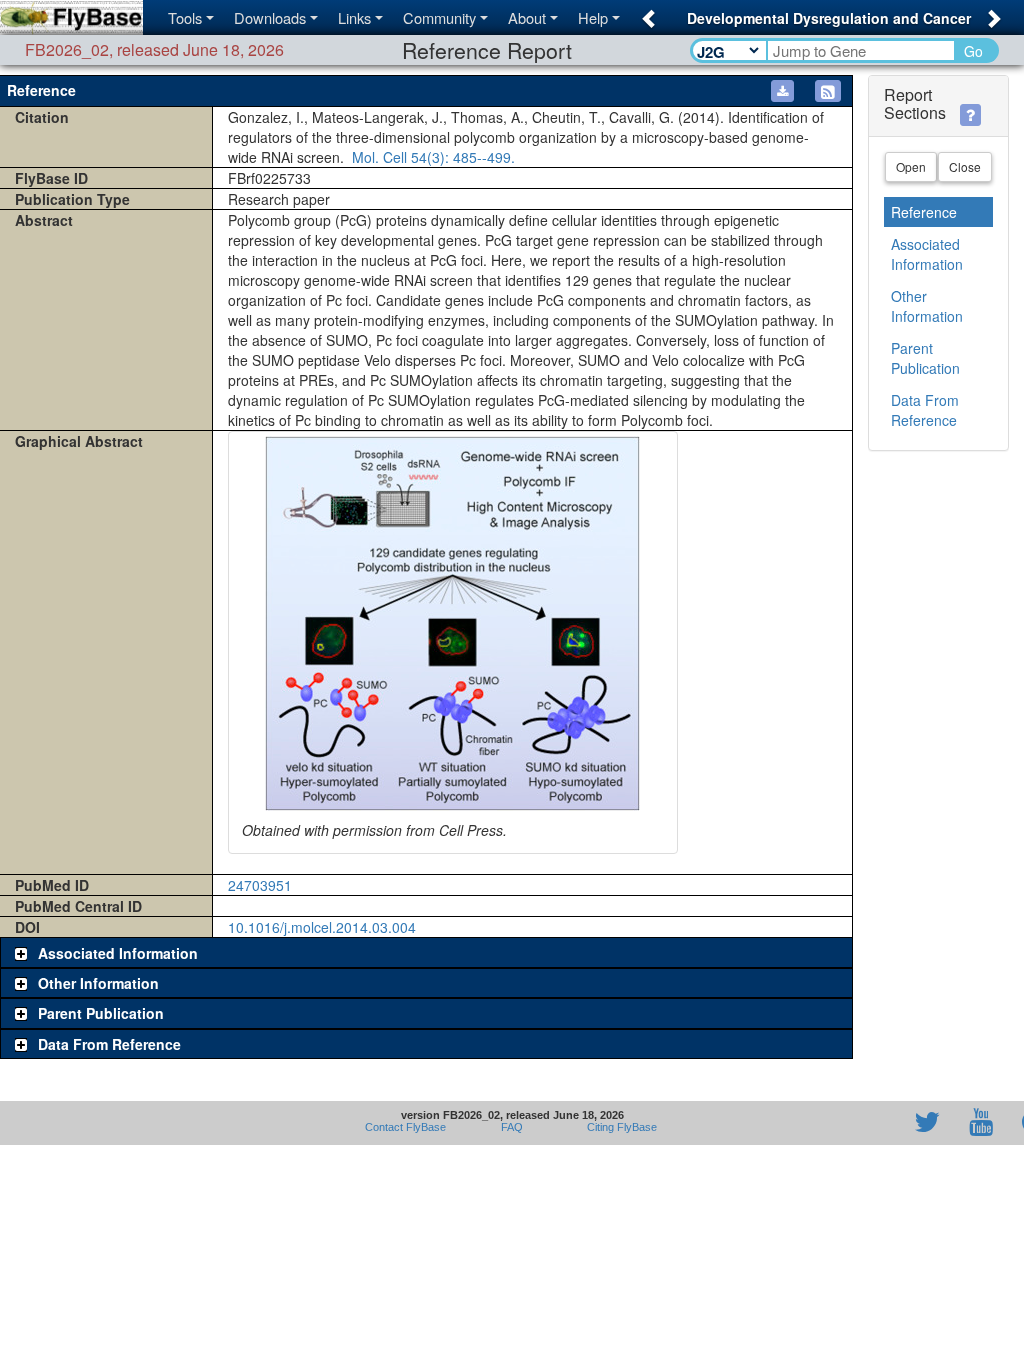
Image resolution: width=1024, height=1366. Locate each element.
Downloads (270, 17)
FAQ (512, 1127)
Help (593, 17)
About (527, 17)
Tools (185, 17)
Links (354, 17)
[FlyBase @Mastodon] (870, 1123)
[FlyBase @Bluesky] (811, 1123)
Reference (924, 212)
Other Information (927, 306)
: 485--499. (431, 157)
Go (973, 51)
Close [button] (965, 166)
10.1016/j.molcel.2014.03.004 (322, 927)
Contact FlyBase (405, 1127)
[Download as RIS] (782, 91)
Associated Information (927, 254)
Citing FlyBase (619, 1127)
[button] (645, 12)
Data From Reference (925, 410)
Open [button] (911, 166)
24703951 (260, 885)
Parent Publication (925, 358)
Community (439, 17)
